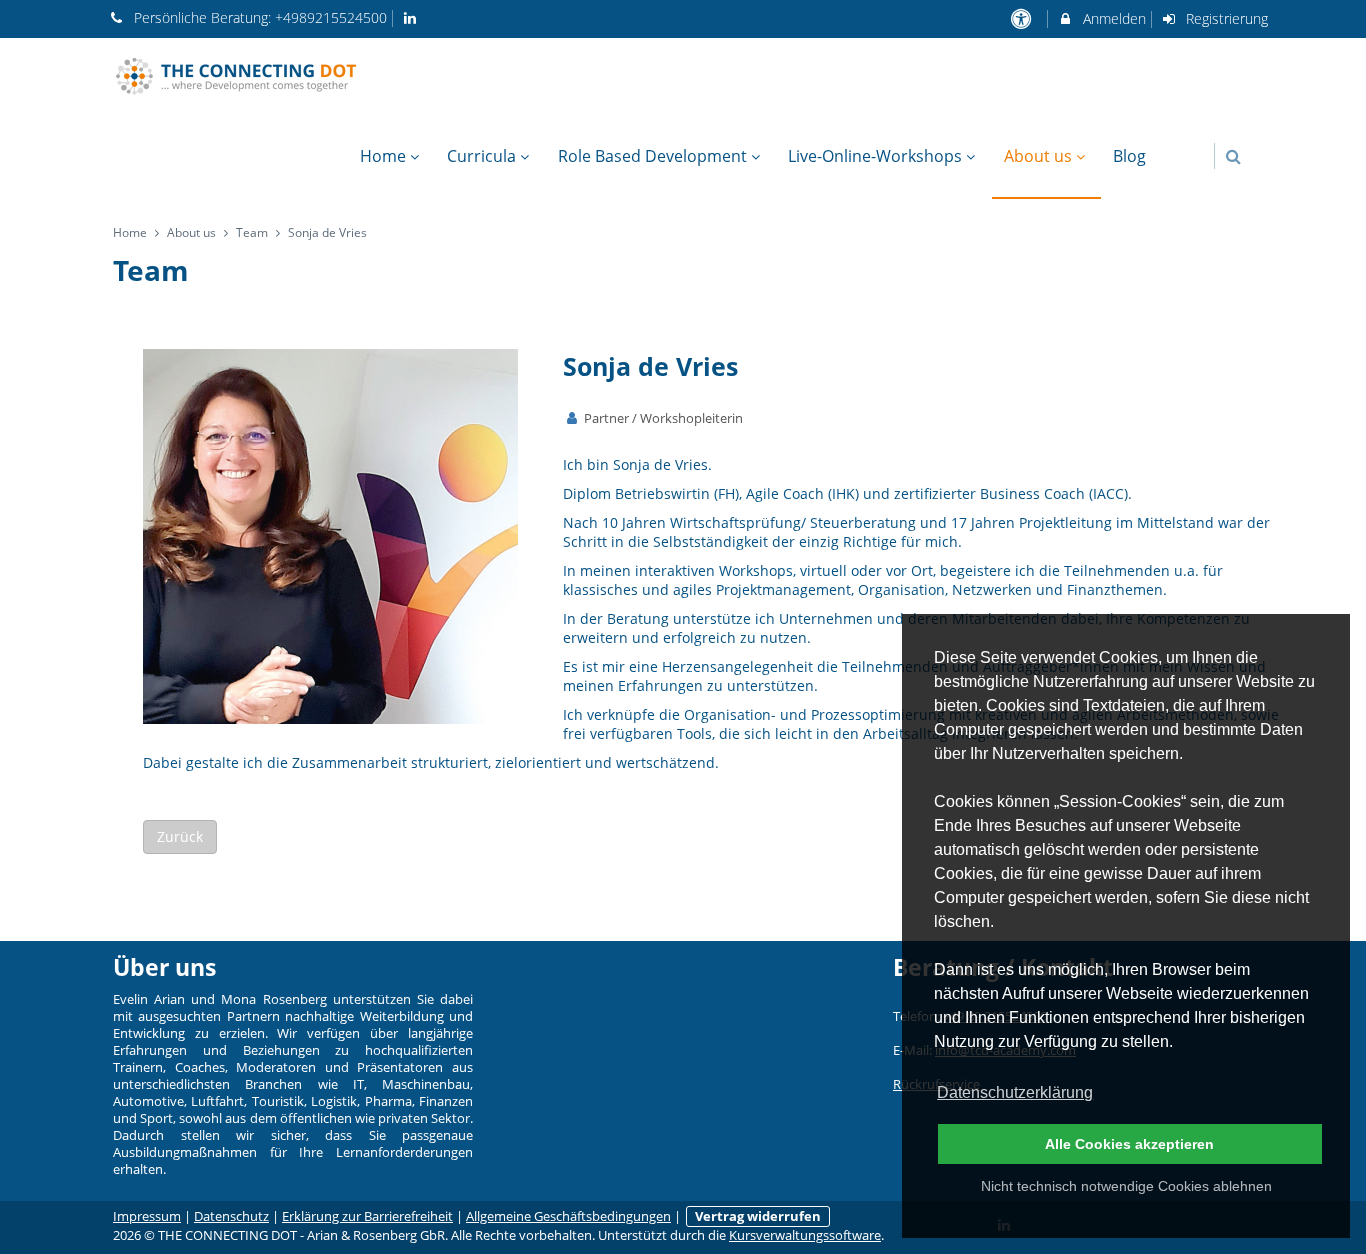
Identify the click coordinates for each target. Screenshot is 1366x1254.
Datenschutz (231, 1216)
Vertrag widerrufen (758, 1216)
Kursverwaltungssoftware (805, 1235)
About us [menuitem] (1038, 156)
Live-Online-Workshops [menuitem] (875, 156)
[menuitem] (1170, 145)
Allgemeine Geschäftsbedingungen (568, 1216)
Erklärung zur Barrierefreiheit (367, 1216)
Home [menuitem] (383, 156)
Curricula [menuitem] (481, 156)
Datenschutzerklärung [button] (1015, 1092)
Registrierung (1225, 18)
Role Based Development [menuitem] (652, 156)
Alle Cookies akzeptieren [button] (1129, 1144)
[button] (1233, 156)
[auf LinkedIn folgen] (413, 17)
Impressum (147, 1216)
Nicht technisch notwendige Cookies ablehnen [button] (1126, 1186)
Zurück (180, 836)
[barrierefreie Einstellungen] (1022, 18)
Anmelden (1112, 18)
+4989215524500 (331, 17)
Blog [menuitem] (1129, 156)
